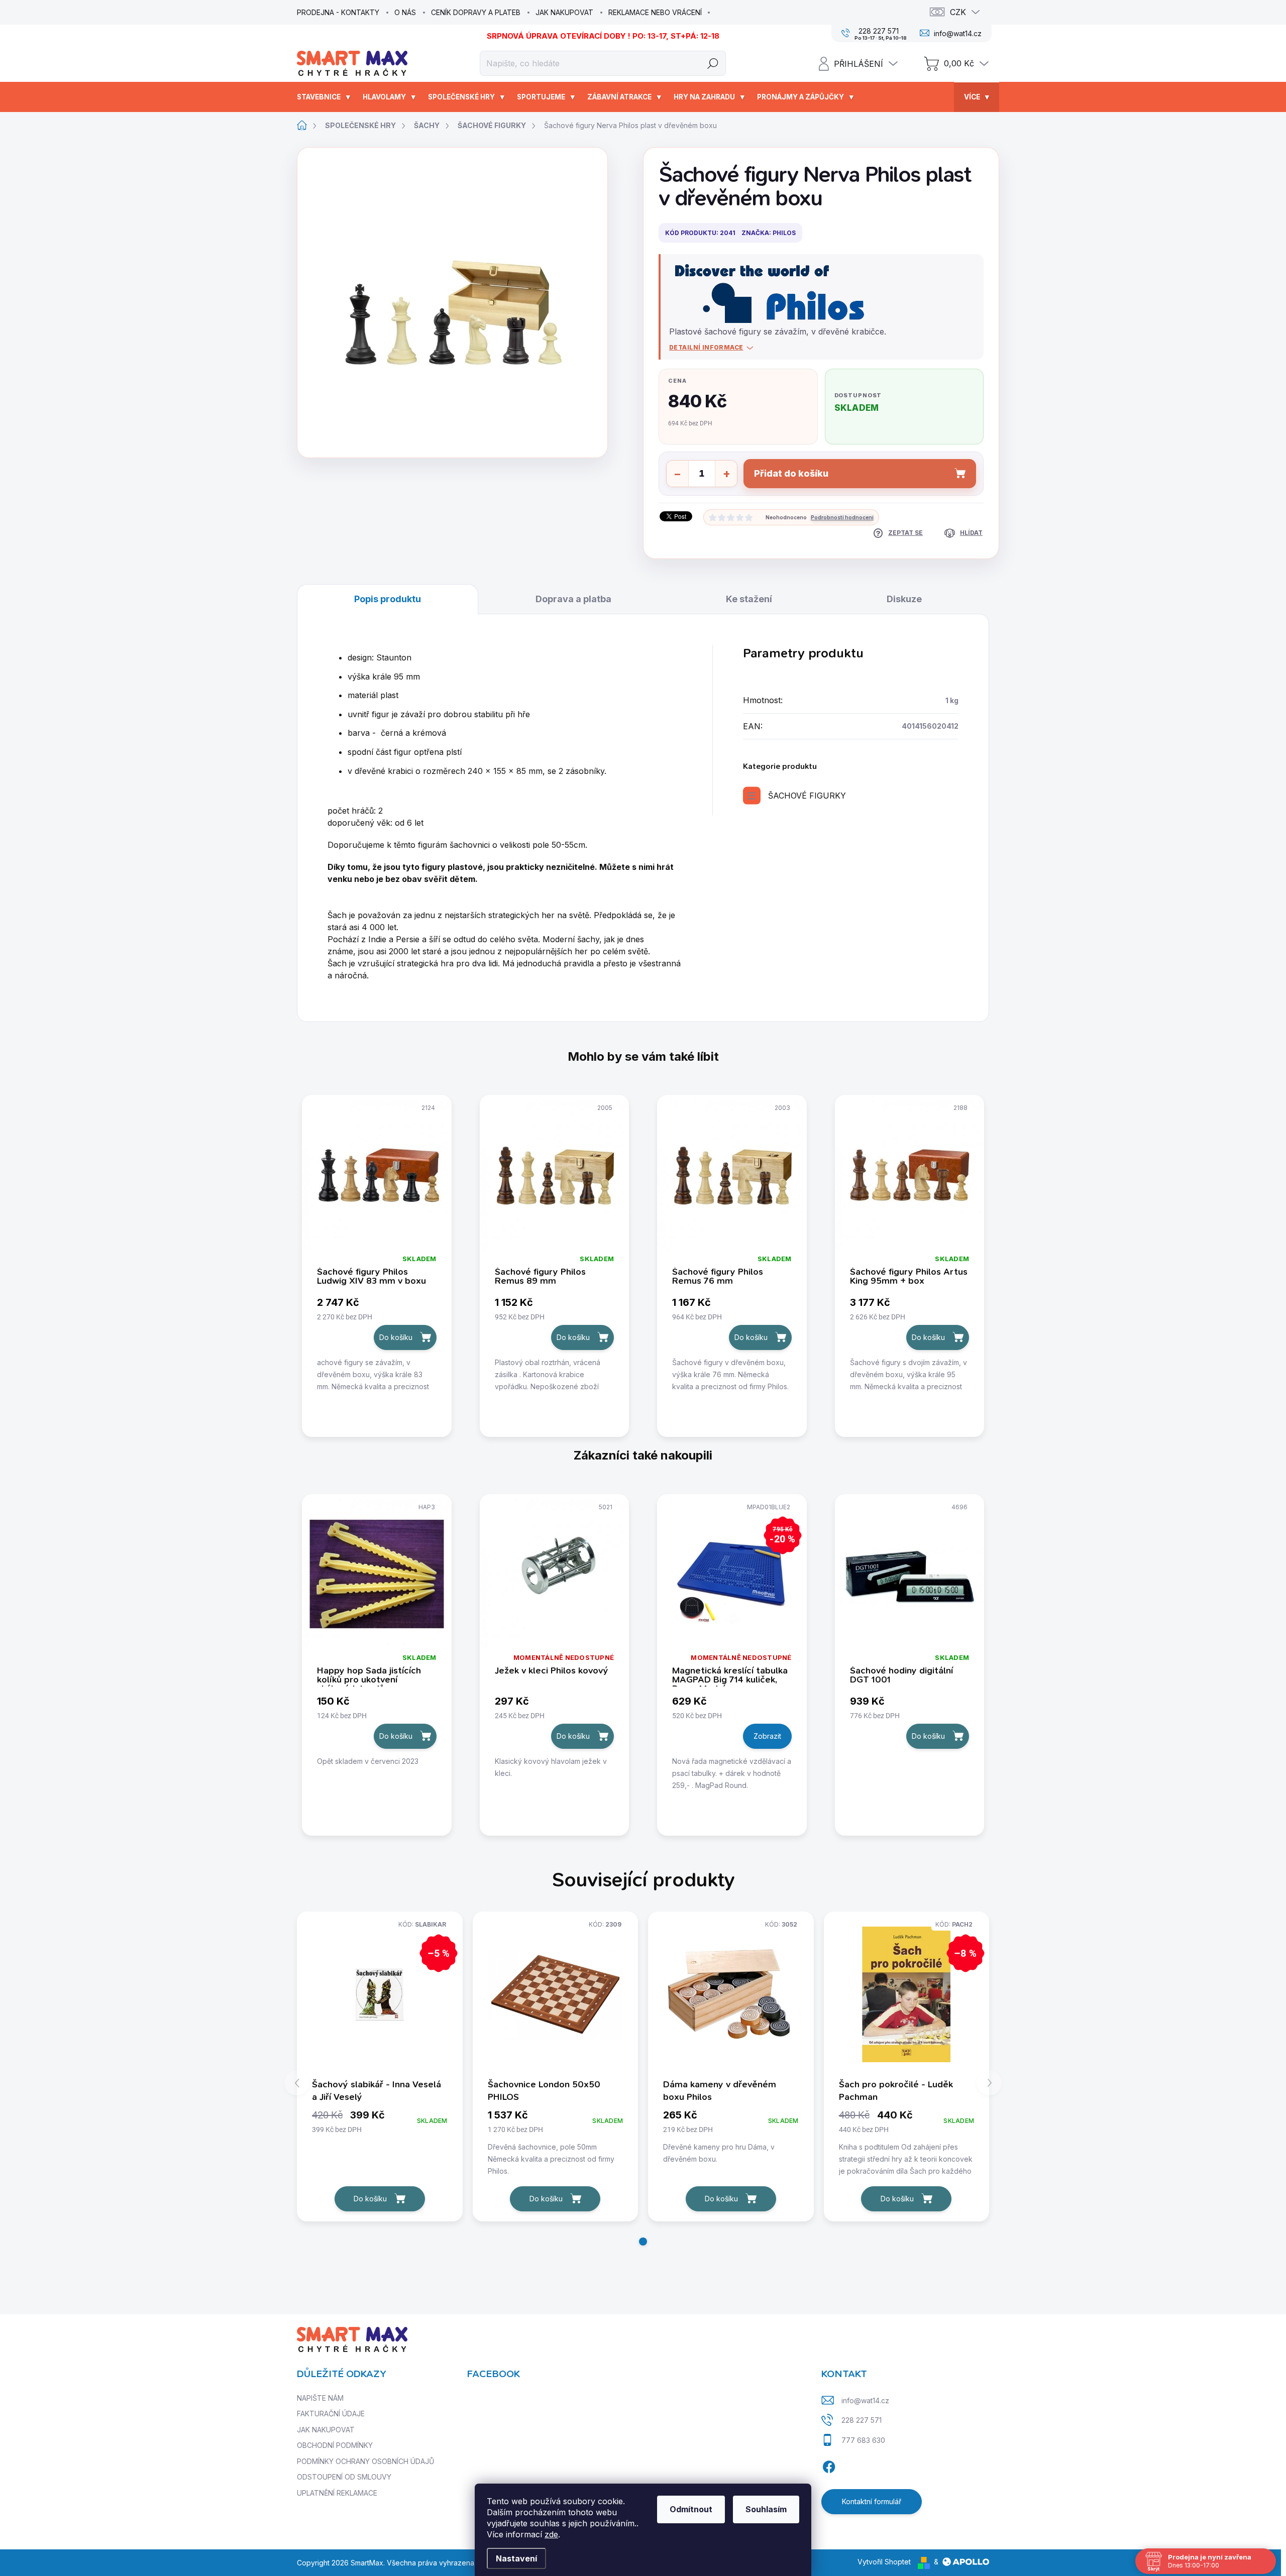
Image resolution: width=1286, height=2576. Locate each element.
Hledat (713, 63)
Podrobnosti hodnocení (842, 517)
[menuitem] (325, 97)
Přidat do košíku (791, 473)
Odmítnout (691, 2509)
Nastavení (516, 2558)
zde (551, 2534)
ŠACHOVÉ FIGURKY (807, 796)
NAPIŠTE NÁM (320, 2398)
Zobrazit (767, 1736)
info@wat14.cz (865, 2400)
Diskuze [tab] (904, 599)
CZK (958, 12)
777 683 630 (863, 2440)
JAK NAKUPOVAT (564, 12)
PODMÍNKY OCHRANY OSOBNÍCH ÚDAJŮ (365, 2461)
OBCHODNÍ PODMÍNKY (335, 2445)
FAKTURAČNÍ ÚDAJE (331, 2414)
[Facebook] (829, 2465)
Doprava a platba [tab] (573, 599)
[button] (643, 2242)
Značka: (769, 233)
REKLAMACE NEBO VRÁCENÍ (655, 12)
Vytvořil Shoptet (884, 2562)
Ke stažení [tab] (749, 599)
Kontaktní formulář (872, 2501)
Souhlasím (766, 2509)
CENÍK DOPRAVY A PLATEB (476, 12)
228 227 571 (862, 2420)
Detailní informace (706, 347)
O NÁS (405, 12)
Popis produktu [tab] (388, 599)
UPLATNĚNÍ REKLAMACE (337, 2493)
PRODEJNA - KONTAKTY (338, 12)
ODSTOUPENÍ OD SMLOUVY (344, 2477)
